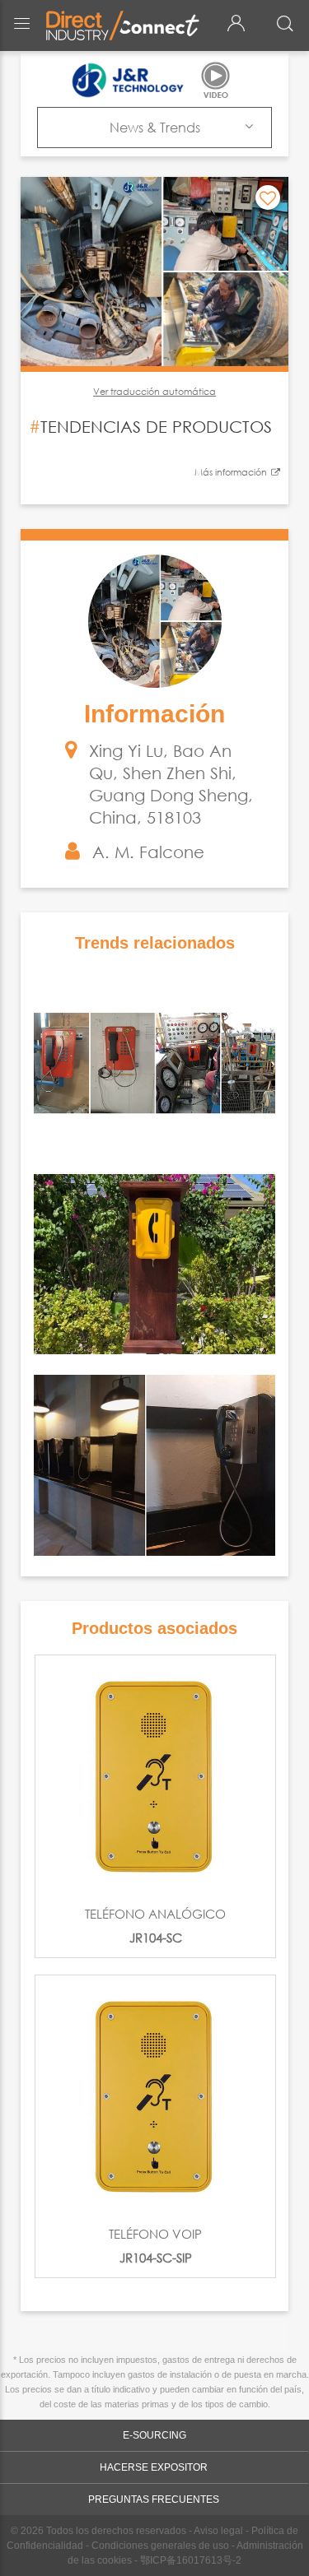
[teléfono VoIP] (155, 2095)
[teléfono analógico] (155, 1775)
